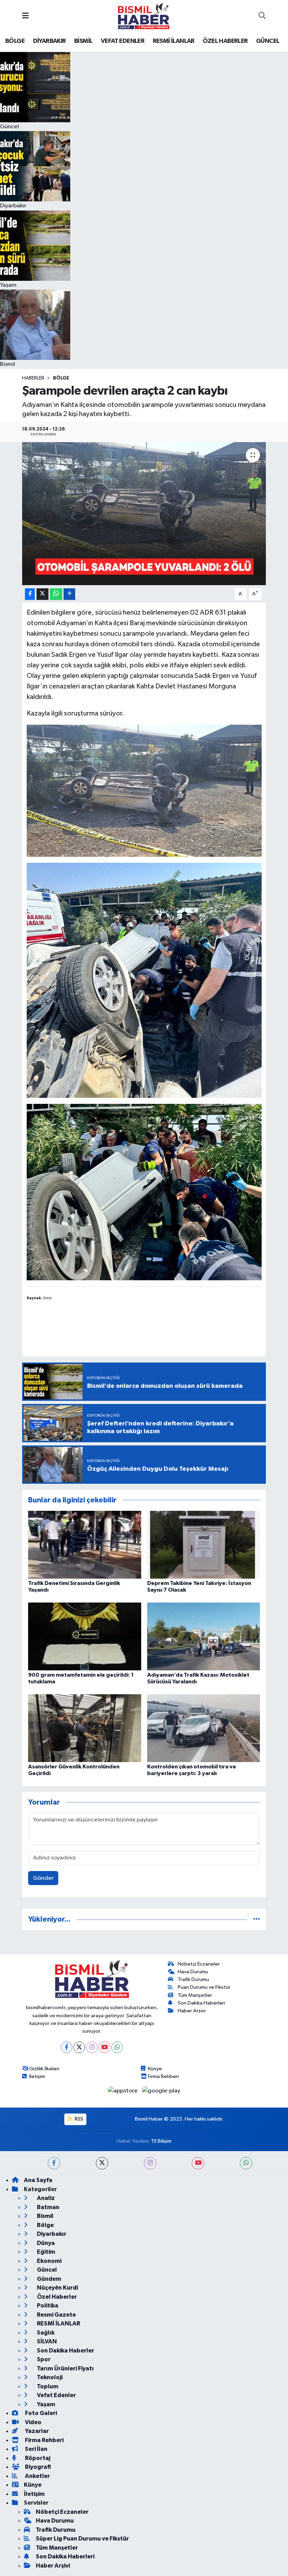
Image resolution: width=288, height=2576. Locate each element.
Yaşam (45, 2404)
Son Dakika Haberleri (201, 2003)
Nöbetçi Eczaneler (199, 1964)
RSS (78, 2119)
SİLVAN (46, 2341)
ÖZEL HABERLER (225, 41)
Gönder (43, 1878)
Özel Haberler (56, 2297)
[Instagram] (92, 2047)
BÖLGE (15, 41)
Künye (155, 2069)
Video (33, 2422)
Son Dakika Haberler (65, 2351)
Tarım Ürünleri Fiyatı (65, 2368)
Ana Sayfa (38, 2180)
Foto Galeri (40, 2413)
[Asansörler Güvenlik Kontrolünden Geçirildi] (85, 1728)
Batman (48, 2207)
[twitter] (102, 2163)
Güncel (46, 2270)
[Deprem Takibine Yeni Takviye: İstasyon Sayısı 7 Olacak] (204, 1544)
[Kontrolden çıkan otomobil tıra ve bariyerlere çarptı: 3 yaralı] (204, 1728)
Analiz (45, 2198)
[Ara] (262, 16)
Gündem (48, 2279)
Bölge (61, 378)
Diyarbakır (51, 2234)
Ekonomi (49, 2261)
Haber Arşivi (192, 2011)
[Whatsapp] (117, 2047)
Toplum (47, 2386)
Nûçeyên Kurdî (57, 2288)
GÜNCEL (268, 41)
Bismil (45, 2216)
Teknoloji (49, 2377)
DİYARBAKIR (50, 41)
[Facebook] (67, 2047)
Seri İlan (36, 2449)
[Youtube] (104, 2047)
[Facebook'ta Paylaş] (30, 594)
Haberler (33, 378)
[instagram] (150, 2163)
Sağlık (45, 2333)
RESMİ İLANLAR (174, 41)
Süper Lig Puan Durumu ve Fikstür (82, 2539)
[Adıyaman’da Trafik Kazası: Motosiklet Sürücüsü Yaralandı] (204, 1636)
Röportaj (37, 2458)
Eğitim (45, 2252)
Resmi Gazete (56, 2315)
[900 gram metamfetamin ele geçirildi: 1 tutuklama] (85, 1636)
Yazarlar (36, 2431)
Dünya (45, 2243)
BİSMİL (83, 41)
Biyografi (37, 2467)
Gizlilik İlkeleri (44, 2069)
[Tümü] (257, 1919)
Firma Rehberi (163, 2076)
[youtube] (198, 2163)
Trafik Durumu (193, 1979)
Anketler (37, 2476)
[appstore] (123, 2091)
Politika (47, 2306)
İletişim (37, 2076)
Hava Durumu (193, 1972)
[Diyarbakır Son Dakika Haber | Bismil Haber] (144, 16)
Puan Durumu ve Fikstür (204, 1987)
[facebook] (54, 2163)
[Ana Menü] (25, 16)
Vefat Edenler (56, 2395)
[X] (79, 2047)
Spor (43, 2359)
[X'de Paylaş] (42, 594)
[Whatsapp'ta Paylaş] (56, 594)
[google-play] (161, 2091)
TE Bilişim (161, 2141)
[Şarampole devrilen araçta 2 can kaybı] (144, 514)
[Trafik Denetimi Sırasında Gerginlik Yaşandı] (85, 1544)
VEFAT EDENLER (123, 41)
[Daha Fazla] (69, 594)
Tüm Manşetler (195, 1995)
